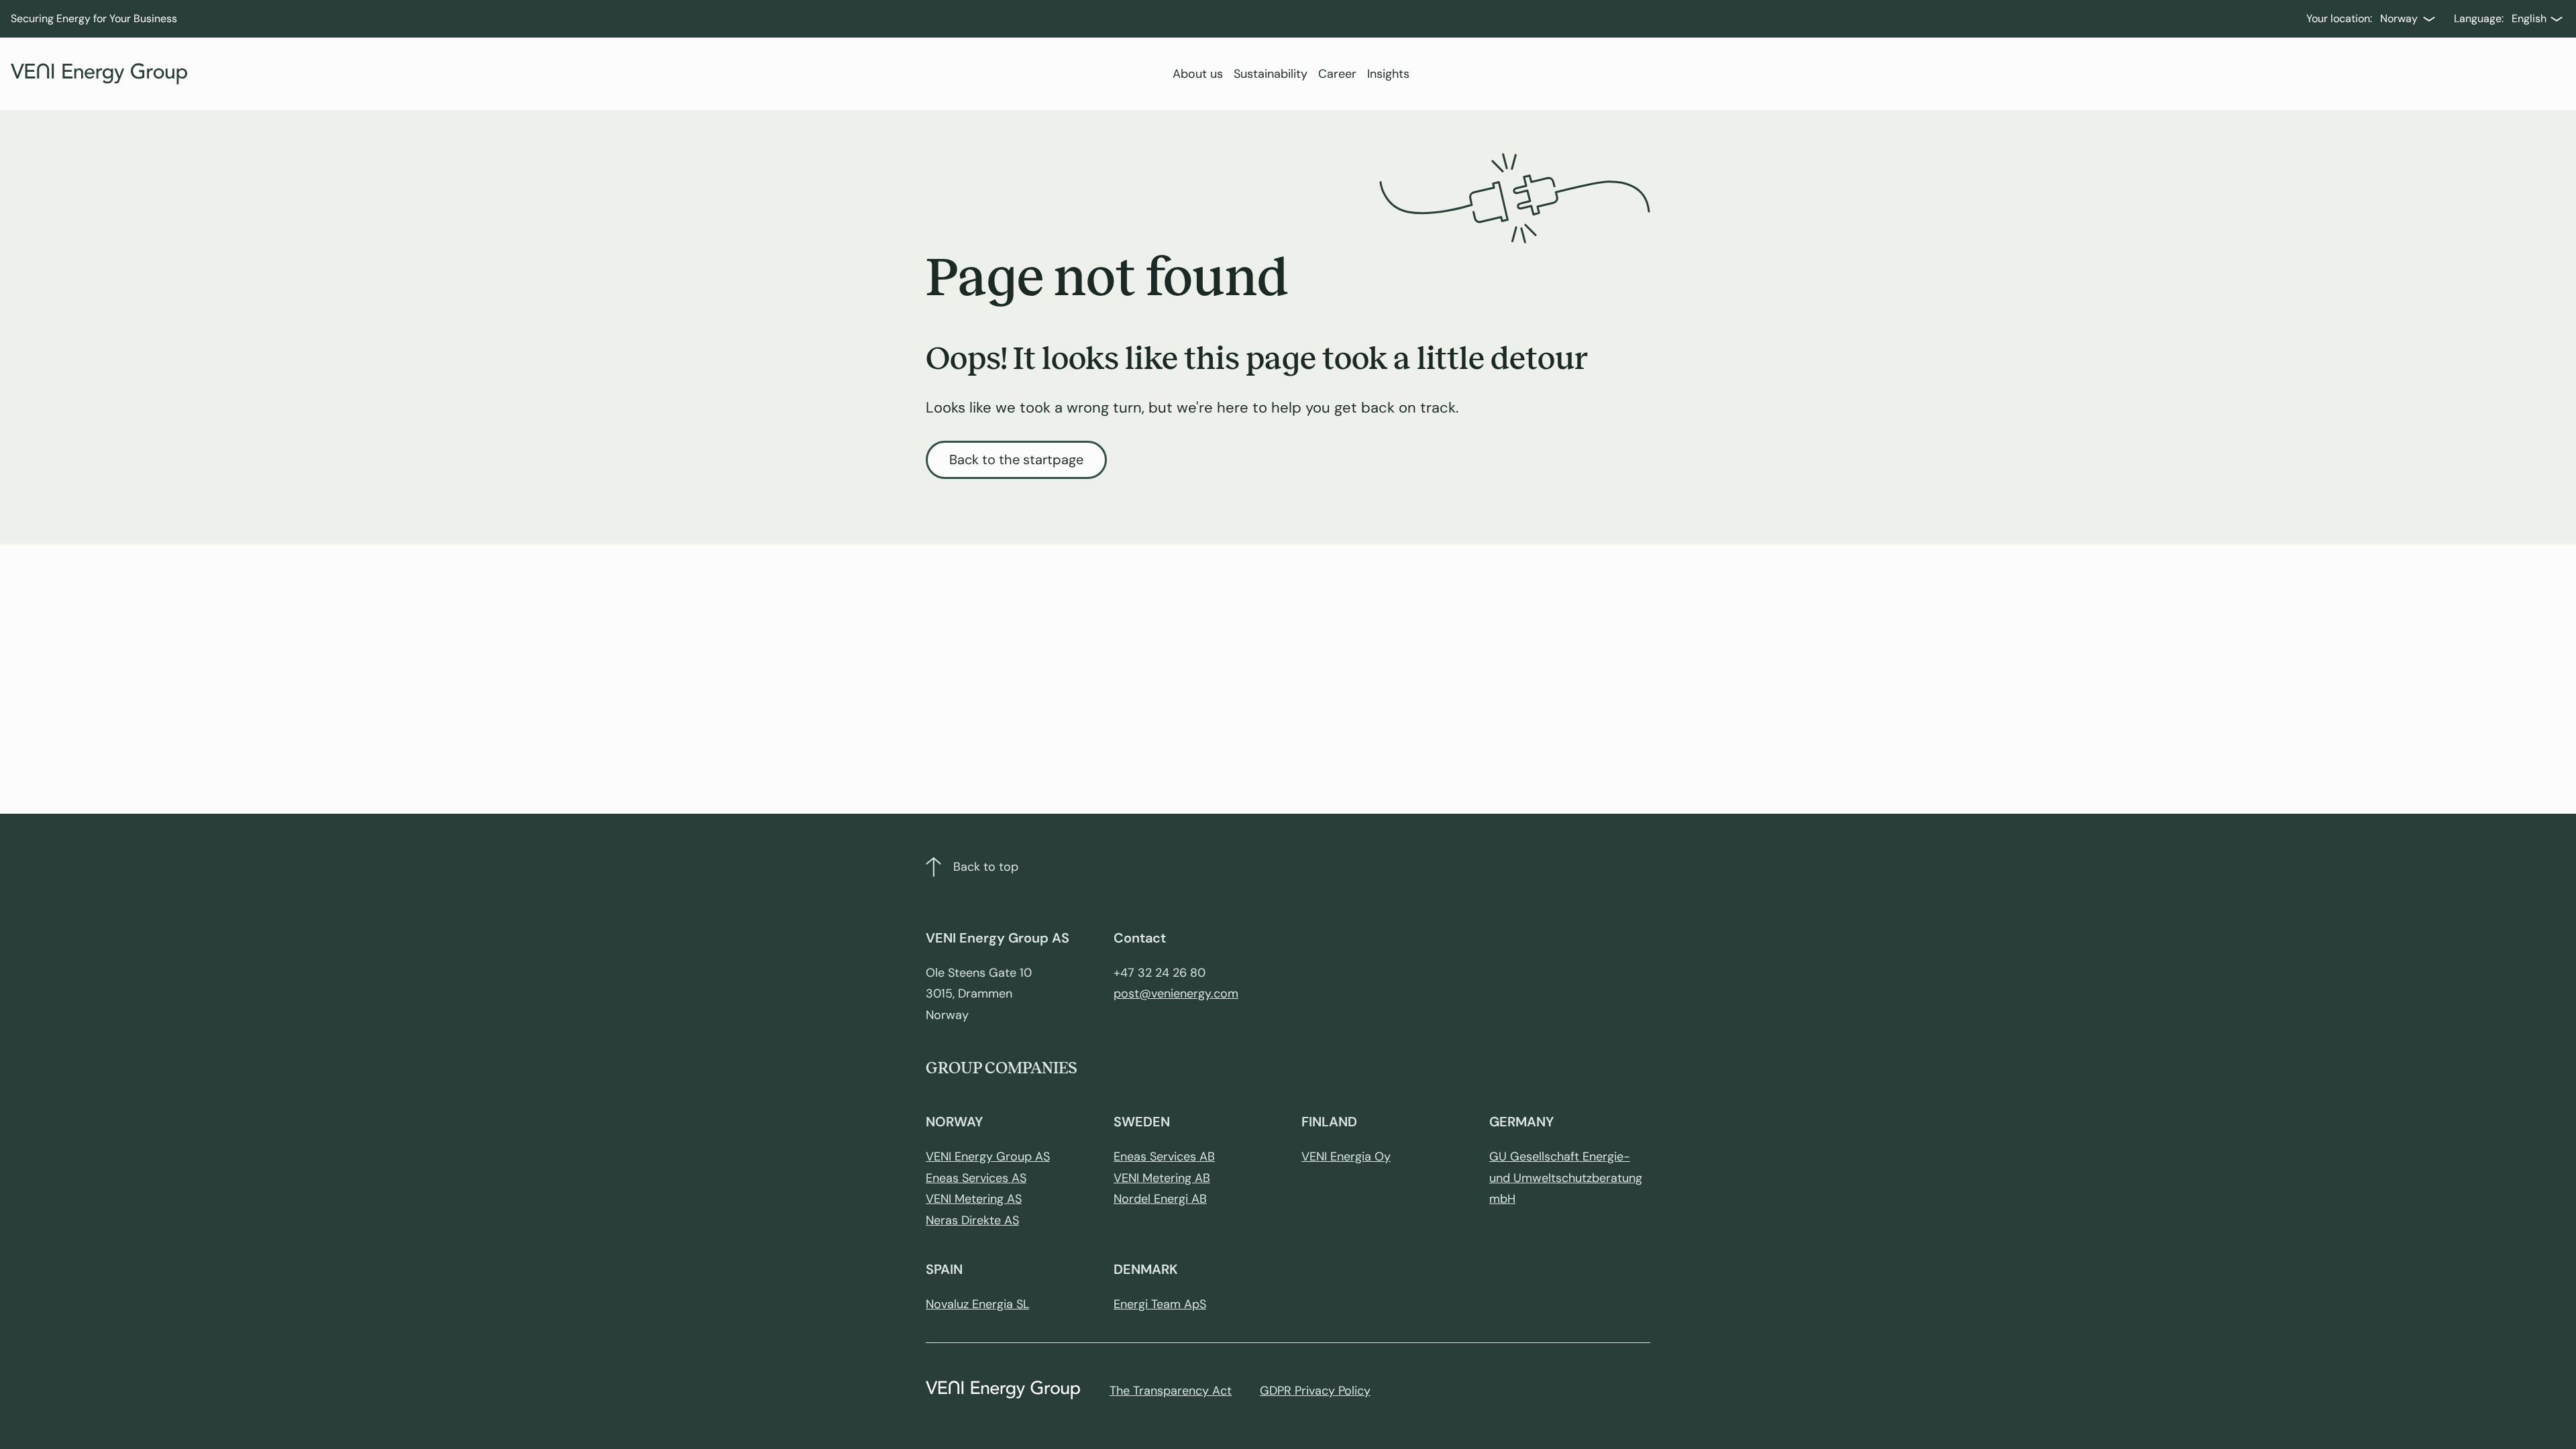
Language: (2479, 18)
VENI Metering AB (1162, 1178)
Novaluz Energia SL (977, 1304)
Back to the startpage (1016, 460)
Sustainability (1271, 74)
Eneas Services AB (1164, 1157)
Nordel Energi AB (1160, 1199)
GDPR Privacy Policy (1315, 1391)
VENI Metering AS (974, 1199)
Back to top (986, 867)
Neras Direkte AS (972, 1220)
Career (1337, 74)
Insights (1388, 74)
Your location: (2339, 18)
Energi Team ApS (1160, 1304)
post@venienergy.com (1176, 994)
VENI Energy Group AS (988, 1157)
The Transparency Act (1171, 1391)
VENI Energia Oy (1346, 1157)
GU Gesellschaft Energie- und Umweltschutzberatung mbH (1566, 1178)
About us (1198, 74)
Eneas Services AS (976, 1178)
